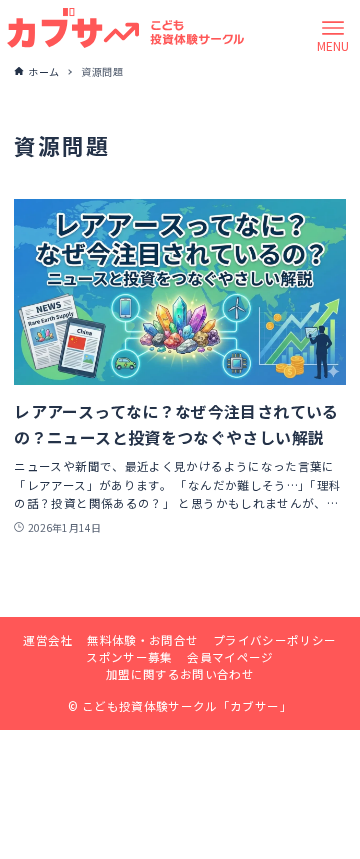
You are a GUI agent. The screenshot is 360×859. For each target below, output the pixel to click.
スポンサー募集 (129, 657)
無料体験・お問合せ (142, 640)
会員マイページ (230, 657)
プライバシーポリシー (275, 640)
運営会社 (47, 640)
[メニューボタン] (333, 28)
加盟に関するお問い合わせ (180, 674)
